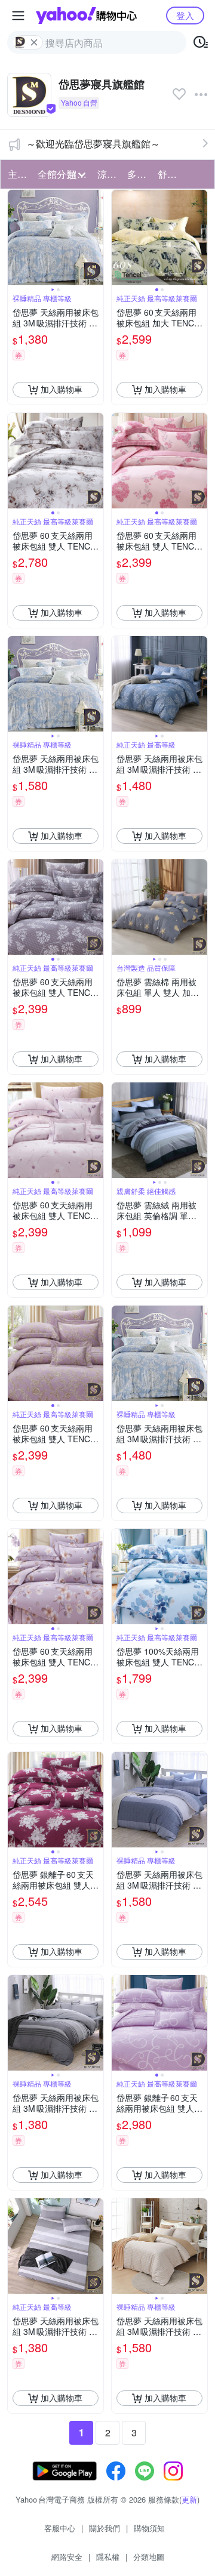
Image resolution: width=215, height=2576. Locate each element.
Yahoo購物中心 (86, 16)
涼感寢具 (109, 174)
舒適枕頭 (169, 174)
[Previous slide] (16, 237)
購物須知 (149, 2528)
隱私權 (108, 2557)
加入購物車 (62, 389)
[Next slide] (96, 237)
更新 (189, 2499)
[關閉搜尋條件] (34, 42)
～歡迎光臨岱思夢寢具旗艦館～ (93, 144)
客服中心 (60, 2528)
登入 (185, 15)
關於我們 (105, 2528)
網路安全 (67, 2557)
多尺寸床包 (139, 174)
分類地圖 (149, 2557)
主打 (17, 174)
